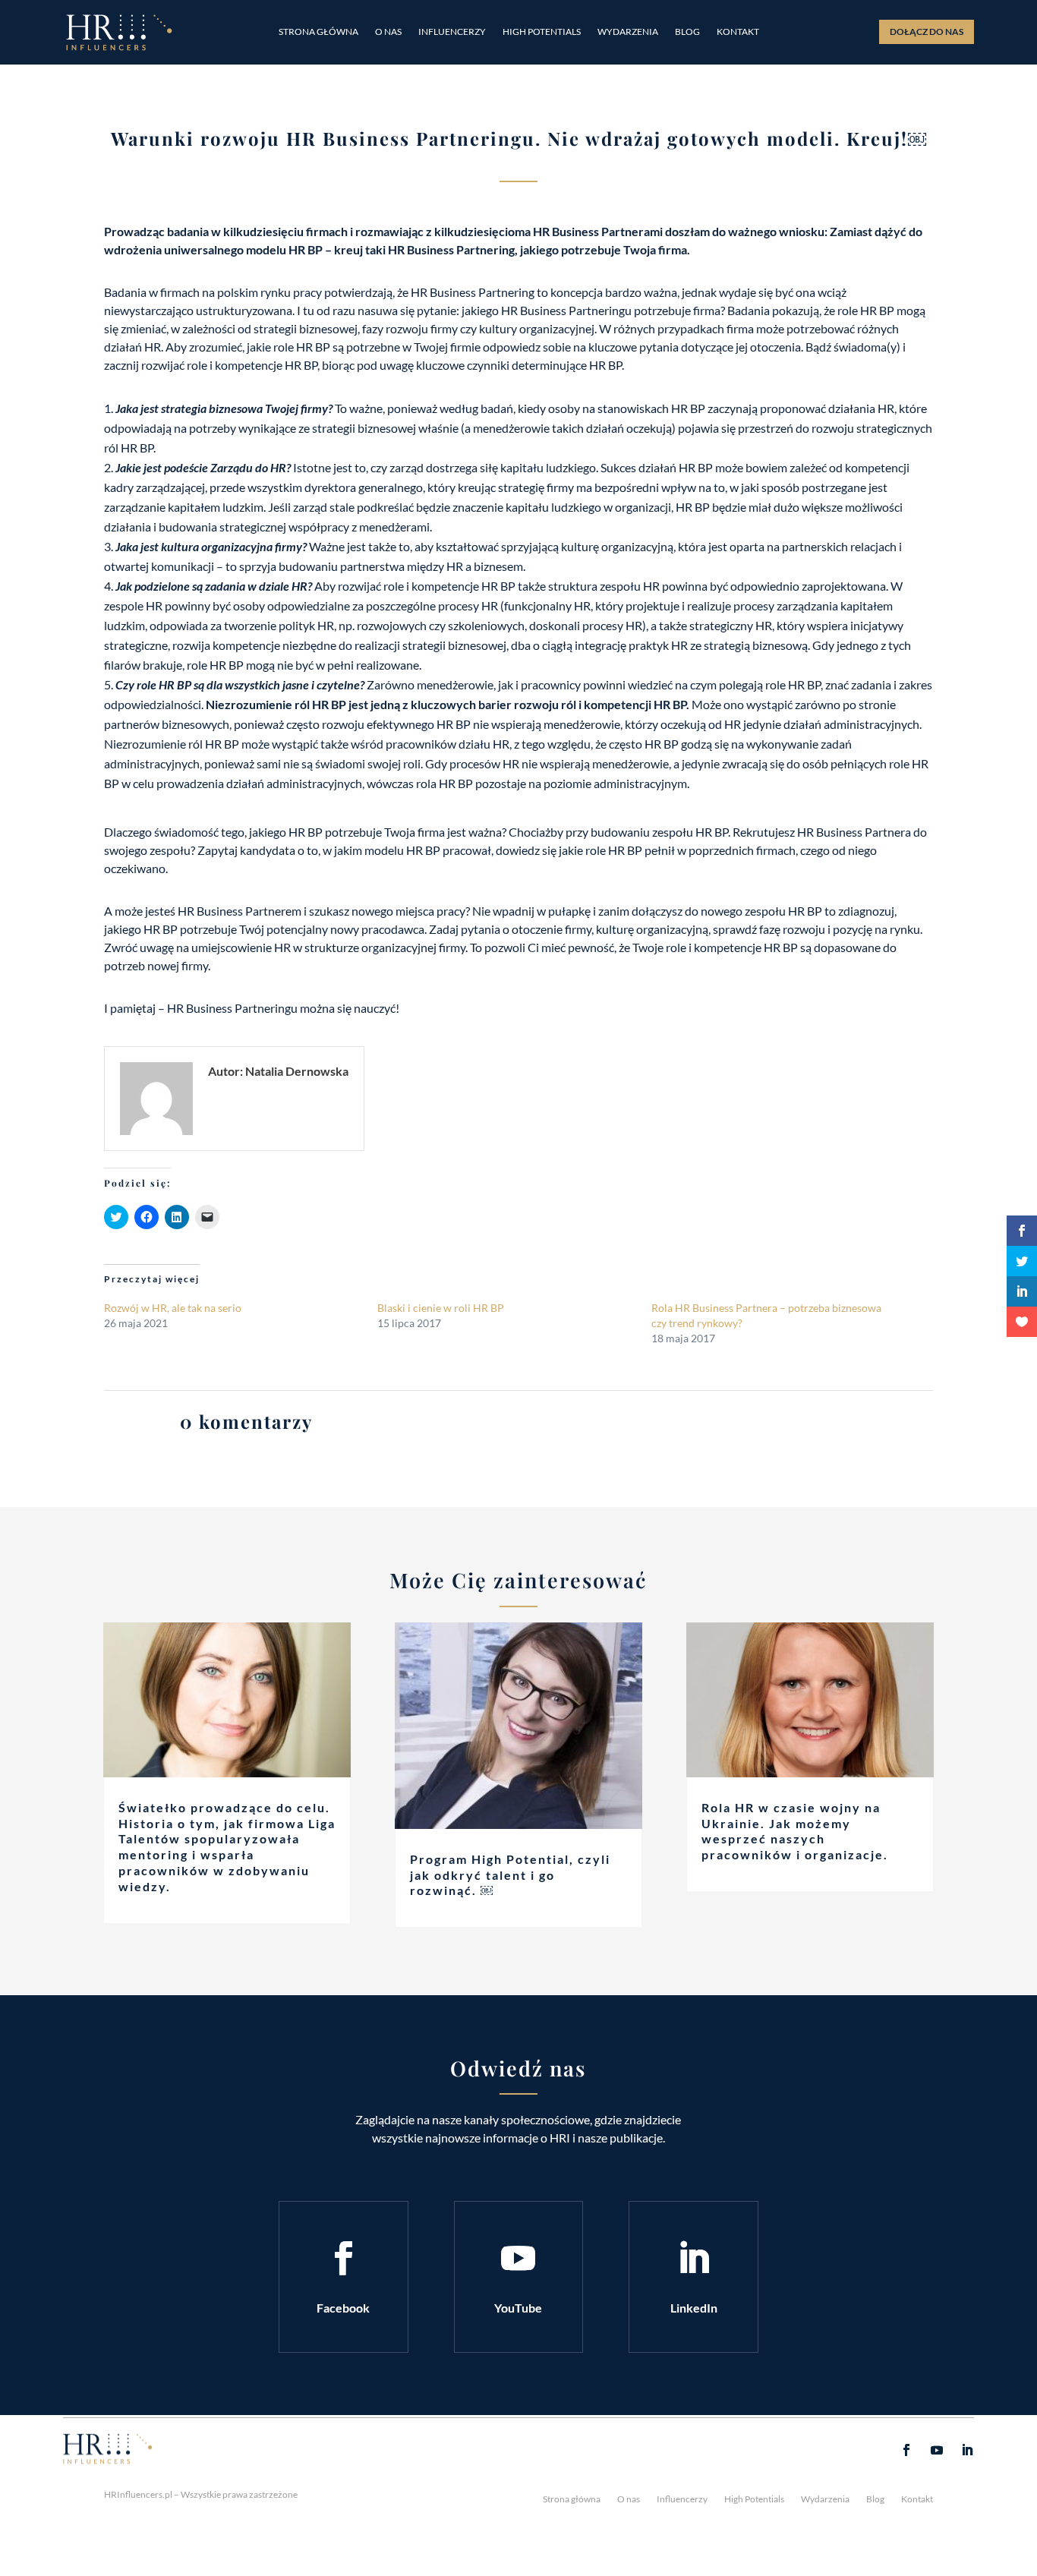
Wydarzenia (628, 32)
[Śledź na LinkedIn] (694, 2259)
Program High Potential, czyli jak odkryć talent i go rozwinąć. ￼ (510, 1875)
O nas (388, 32)
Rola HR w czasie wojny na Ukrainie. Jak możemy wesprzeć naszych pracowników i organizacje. (795, 1831)
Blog (687, 32)
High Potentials (542, 32)
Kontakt (738, 32)
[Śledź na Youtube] (518, 2259)
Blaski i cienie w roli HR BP (441, 1308)
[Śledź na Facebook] (343, 2259)
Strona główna (318, 32)
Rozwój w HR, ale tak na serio (173, 1308)
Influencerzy (452, 32)
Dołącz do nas (927, 32)
